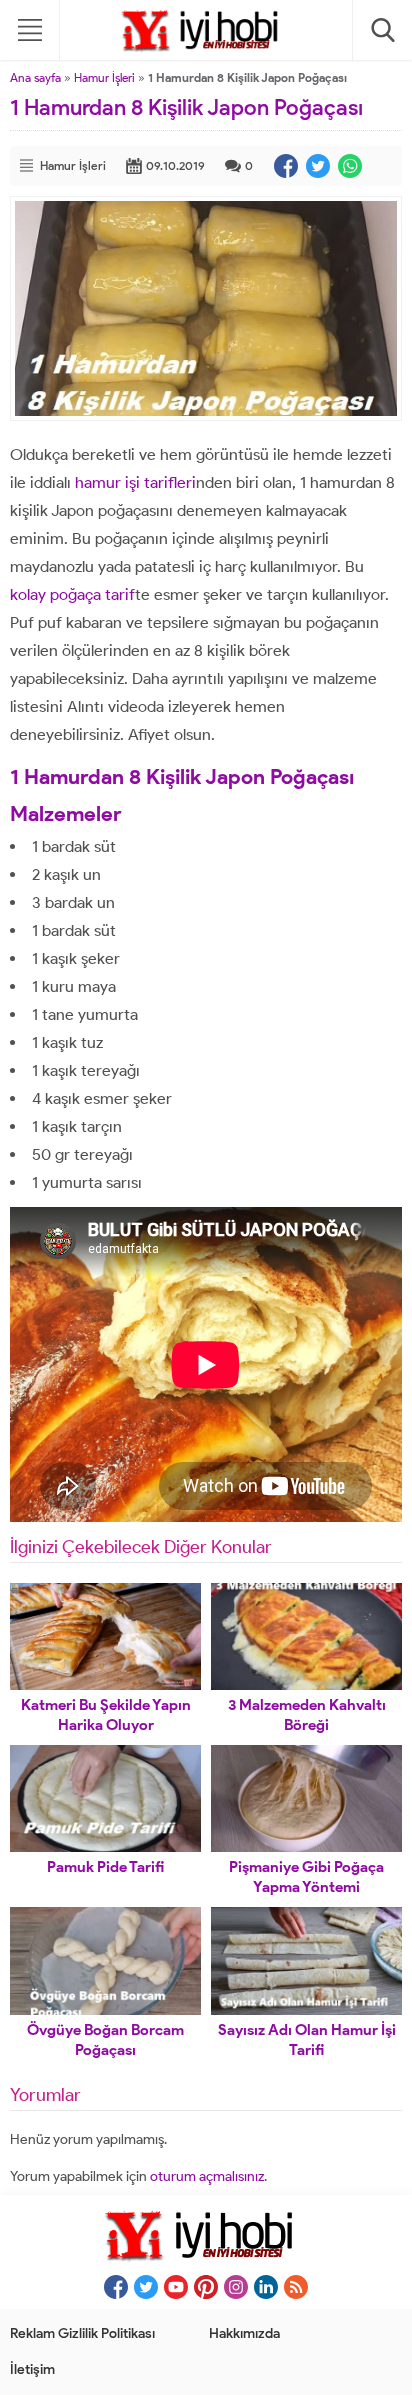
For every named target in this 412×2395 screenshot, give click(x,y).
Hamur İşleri (104, 77)
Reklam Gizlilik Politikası (82, 2333)
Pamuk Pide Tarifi (105, 1867)
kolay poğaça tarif (72, 594)
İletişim (32, 2369)
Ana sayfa (35, 77)
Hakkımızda (244, 2333)
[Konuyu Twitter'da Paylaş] (318, 166)
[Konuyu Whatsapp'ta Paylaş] (350, 166)
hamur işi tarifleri (135, 482)
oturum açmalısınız (207, 2176)
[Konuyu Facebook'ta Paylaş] (286, 166)
